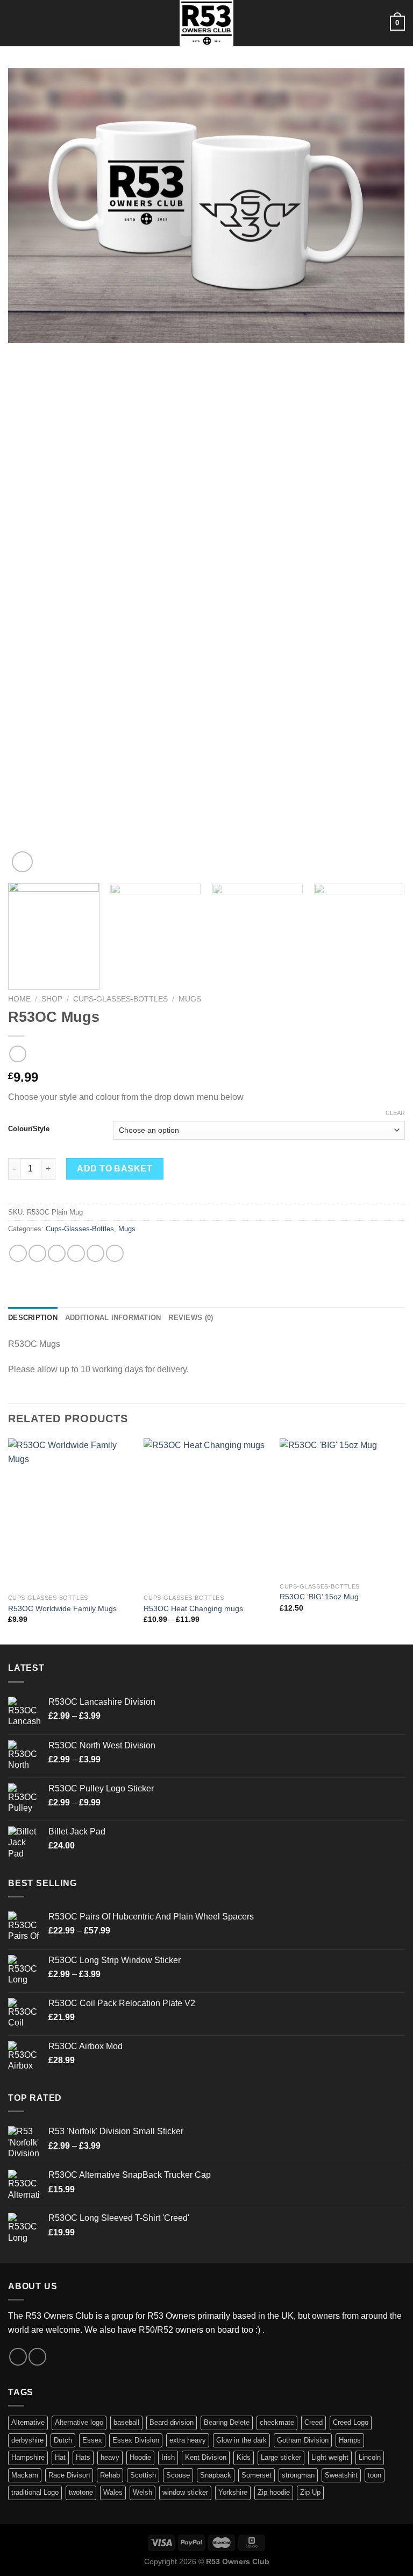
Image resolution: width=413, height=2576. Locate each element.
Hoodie (140, 2457)
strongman (298, 2475)
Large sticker (281, 2457)
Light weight (330, 2457)
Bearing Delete (227, 2422)
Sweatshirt (341, 2475)
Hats (83, 2457)
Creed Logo (351, 2422)
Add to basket (115, 1169)
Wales (113, 2492)
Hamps (350, 2440)
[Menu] (15, 23)
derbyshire (27, 2440)
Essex (92, 2440)
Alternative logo (79, 2422)
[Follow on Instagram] (37, 2357)
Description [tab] (33, 1318)
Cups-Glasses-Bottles (120, 999)
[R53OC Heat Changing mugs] (206, 1513)
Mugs (190, 999)
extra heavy (188, 2440)
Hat (60, 2457)
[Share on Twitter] (57, 1254)
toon (375, 2475)
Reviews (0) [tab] (191, 1318)
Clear (395, 1113)
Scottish (143, 2475)
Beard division (172, 2422)
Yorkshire (233, 2492)
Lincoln (370, 2457)
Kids (244, 2457)
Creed (314, 2422)
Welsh (143, 2492)
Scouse (178, 2475)
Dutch (63, 2440)
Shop (52, 999)
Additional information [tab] (113, 1318)
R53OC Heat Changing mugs (193, 1608)
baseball (126, 2422)
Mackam (25, 2475)
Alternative (28, 2422)
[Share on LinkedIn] (115, 1254)
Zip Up (310, 2492)
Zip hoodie (274, 2492)
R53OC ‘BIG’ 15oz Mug (319, 1597)
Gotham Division (303, 2440)
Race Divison (69, 2475)
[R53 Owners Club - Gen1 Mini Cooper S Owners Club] (206, 23)
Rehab (110, 2475)
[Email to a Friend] (76, 1254)
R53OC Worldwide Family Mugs (62, 1608)
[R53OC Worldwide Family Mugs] (71, 1513)
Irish (168, 2457)
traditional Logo (35, 2492)
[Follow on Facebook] (18, 2357)
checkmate (277, 2422)
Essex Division (136, 2440)
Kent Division (206, 2457)
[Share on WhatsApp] (18, 1254)
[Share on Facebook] (37, 1254)
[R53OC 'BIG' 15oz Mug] (342, 1508)
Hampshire (28, 2457)
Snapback (216, 2475)
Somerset (257, 2475)
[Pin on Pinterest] (95, 1254)
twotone (81, 2492)
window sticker (185, 2492)
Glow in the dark (241, 2440)
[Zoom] (22, 862)
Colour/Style (29, 1129)
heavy (110, 2457)
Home (19, 999)
